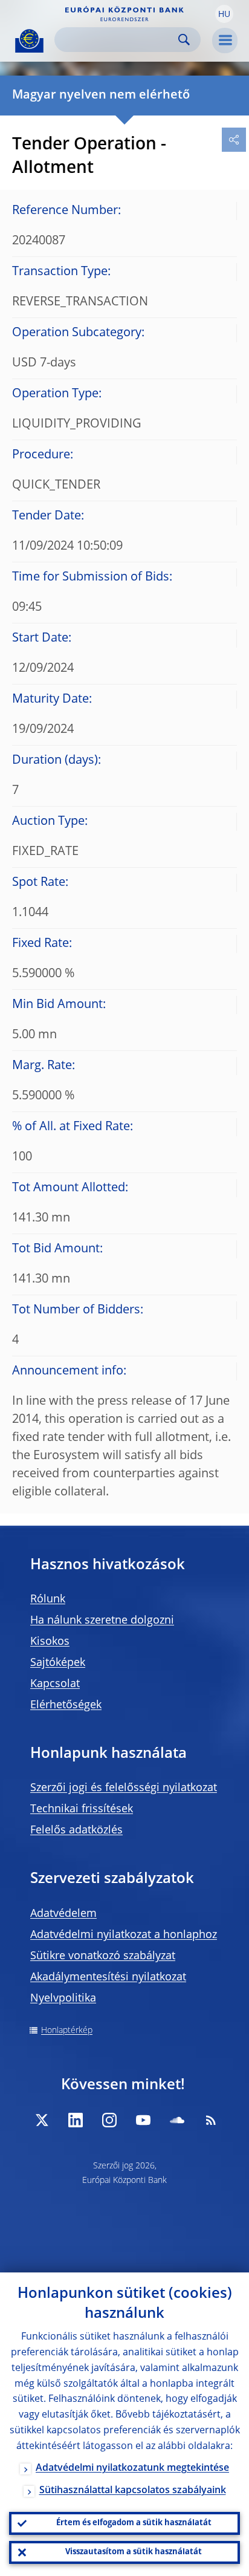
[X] (42, 2120)
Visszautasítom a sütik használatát (134, 2552)
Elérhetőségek (66, 1705)
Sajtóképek (58, 1663)
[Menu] (225, 41)
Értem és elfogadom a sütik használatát (134, 2523)
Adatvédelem (63, 1914)
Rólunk (48, 1599)
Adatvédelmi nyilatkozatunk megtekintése (132, 2468)
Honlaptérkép (67, 2031)
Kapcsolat (55, 1684)
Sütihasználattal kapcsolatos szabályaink (133, 2491)
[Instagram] (109, 2120)
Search (184, 40)
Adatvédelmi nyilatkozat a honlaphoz (124, 1935)
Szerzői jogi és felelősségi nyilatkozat (124, 1788)
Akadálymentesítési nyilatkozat (108, 1977)
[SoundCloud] (177, 2120)
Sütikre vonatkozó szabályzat (103, 1956)
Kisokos (50, 1642)
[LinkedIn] (76, 2120)
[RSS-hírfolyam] (211, 2120)
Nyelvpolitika (63, 1999)
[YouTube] (143, 2120)
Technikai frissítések (82, 1809)
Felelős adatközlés (76, 1830)
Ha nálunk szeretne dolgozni (102, 1621)
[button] (224, 14)
